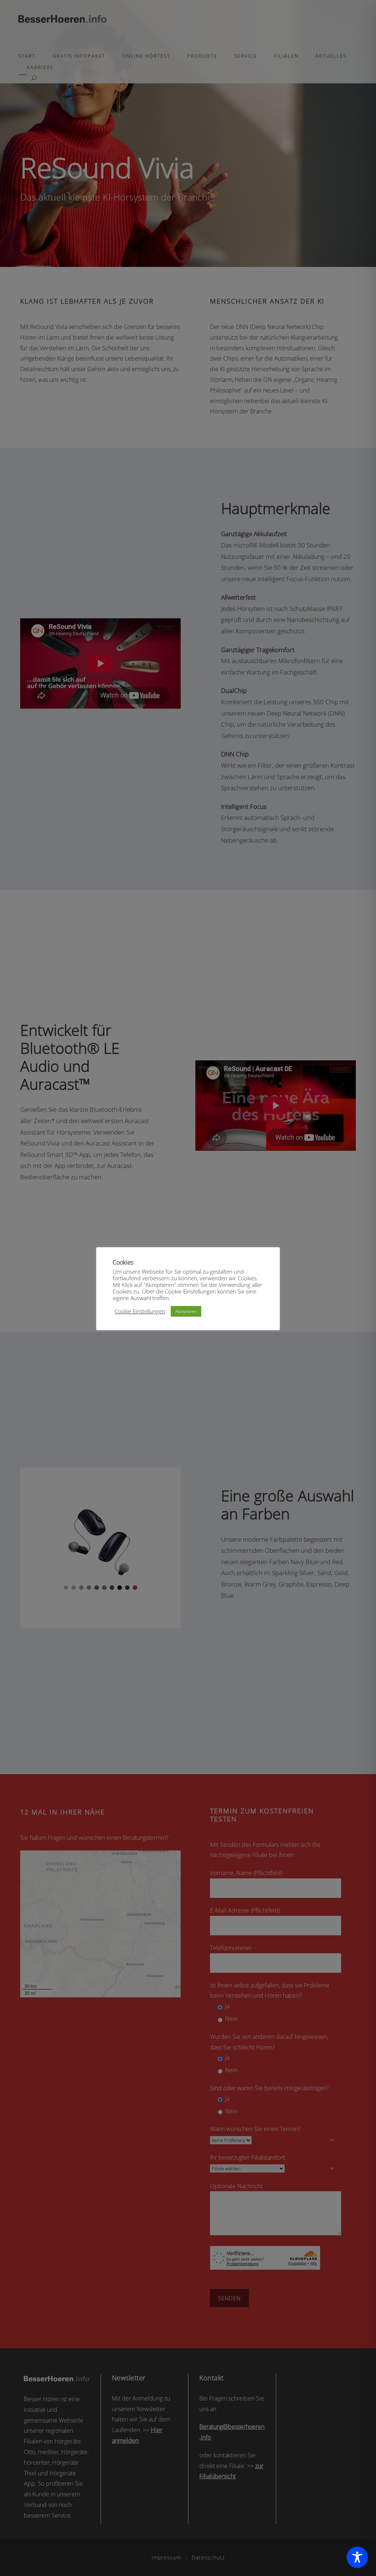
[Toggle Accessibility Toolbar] (357, 2557)
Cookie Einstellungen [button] (140, 1311)
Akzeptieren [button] (186, 1311)
